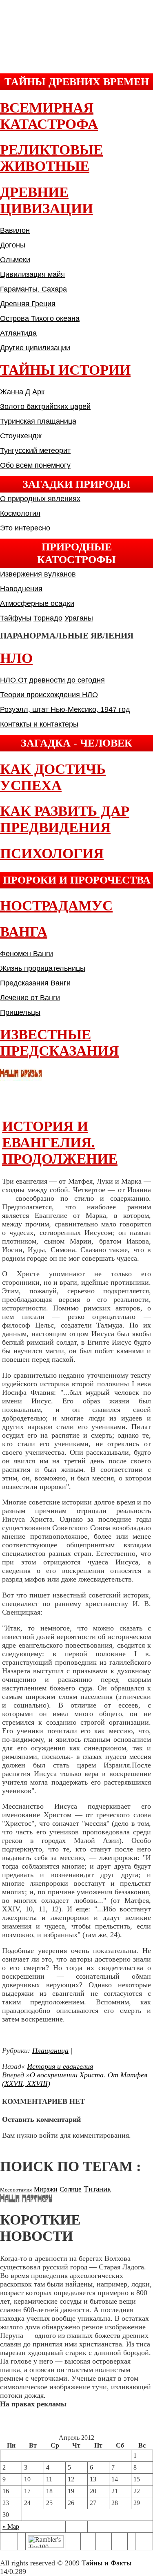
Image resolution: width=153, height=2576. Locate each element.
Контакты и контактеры (39, 724)
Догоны (13, 245)
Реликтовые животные (51, 158)
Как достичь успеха (53, 777)
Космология (20, 513)
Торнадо (48, 618)
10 (27, 2479)
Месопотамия (16, 2190)
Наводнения (21, 589)
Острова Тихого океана (40, 318)
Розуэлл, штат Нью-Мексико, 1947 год (65, 709)
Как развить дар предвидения (65, 819)
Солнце (71, 2189)
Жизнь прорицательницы (43, 968)
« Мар (11, 2526)
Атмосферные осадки (37, 603)
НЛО (16, 658)
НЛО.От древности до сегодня (52, 680)
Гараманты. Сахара (33, 289)
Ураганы (79, 618)
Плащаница (50, 2050)
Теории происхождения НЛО (49, 695)
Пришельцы (20, 1012)
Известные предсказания (59, 1043)
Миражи (46, 2189)
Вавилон (15, 230)
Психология (52, 854)
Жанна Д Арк (22, 392)
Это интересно (25, 528)
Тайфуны (16, 618)
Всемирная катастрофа (49, 116)
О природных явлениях (40, 499)
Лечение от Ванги (30, 998)
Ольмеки (15, 260)
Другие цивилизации (35, 348)
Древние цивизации (47, 200)
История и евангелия (60, 2066)
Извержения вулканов (38, 574)
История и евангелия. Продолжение (60, 1143)
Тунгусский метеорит (35, 451)
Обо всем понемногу (35, 465)
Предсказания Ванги (35, 983)
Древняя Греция (28, 304)
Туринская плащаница (38, 421)
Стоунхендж (21, 436)
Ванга (24, 932)
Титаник (97, 2189)
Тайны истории (65, 370)
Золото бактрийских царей (45, 407)
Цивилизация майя (32, 274)
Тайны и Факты (106, 2563)
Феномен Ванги (27, 954)
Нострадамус (56, 906)
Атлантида (18, 333)
